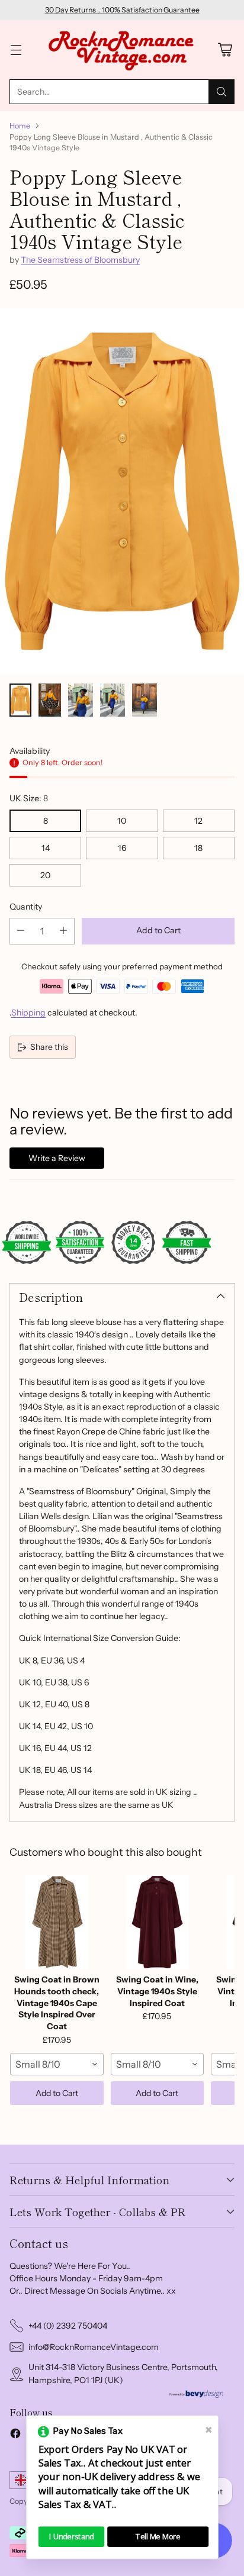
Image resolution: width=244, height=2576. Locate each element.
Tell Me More (158, 2537)
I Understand (71, 2537)
